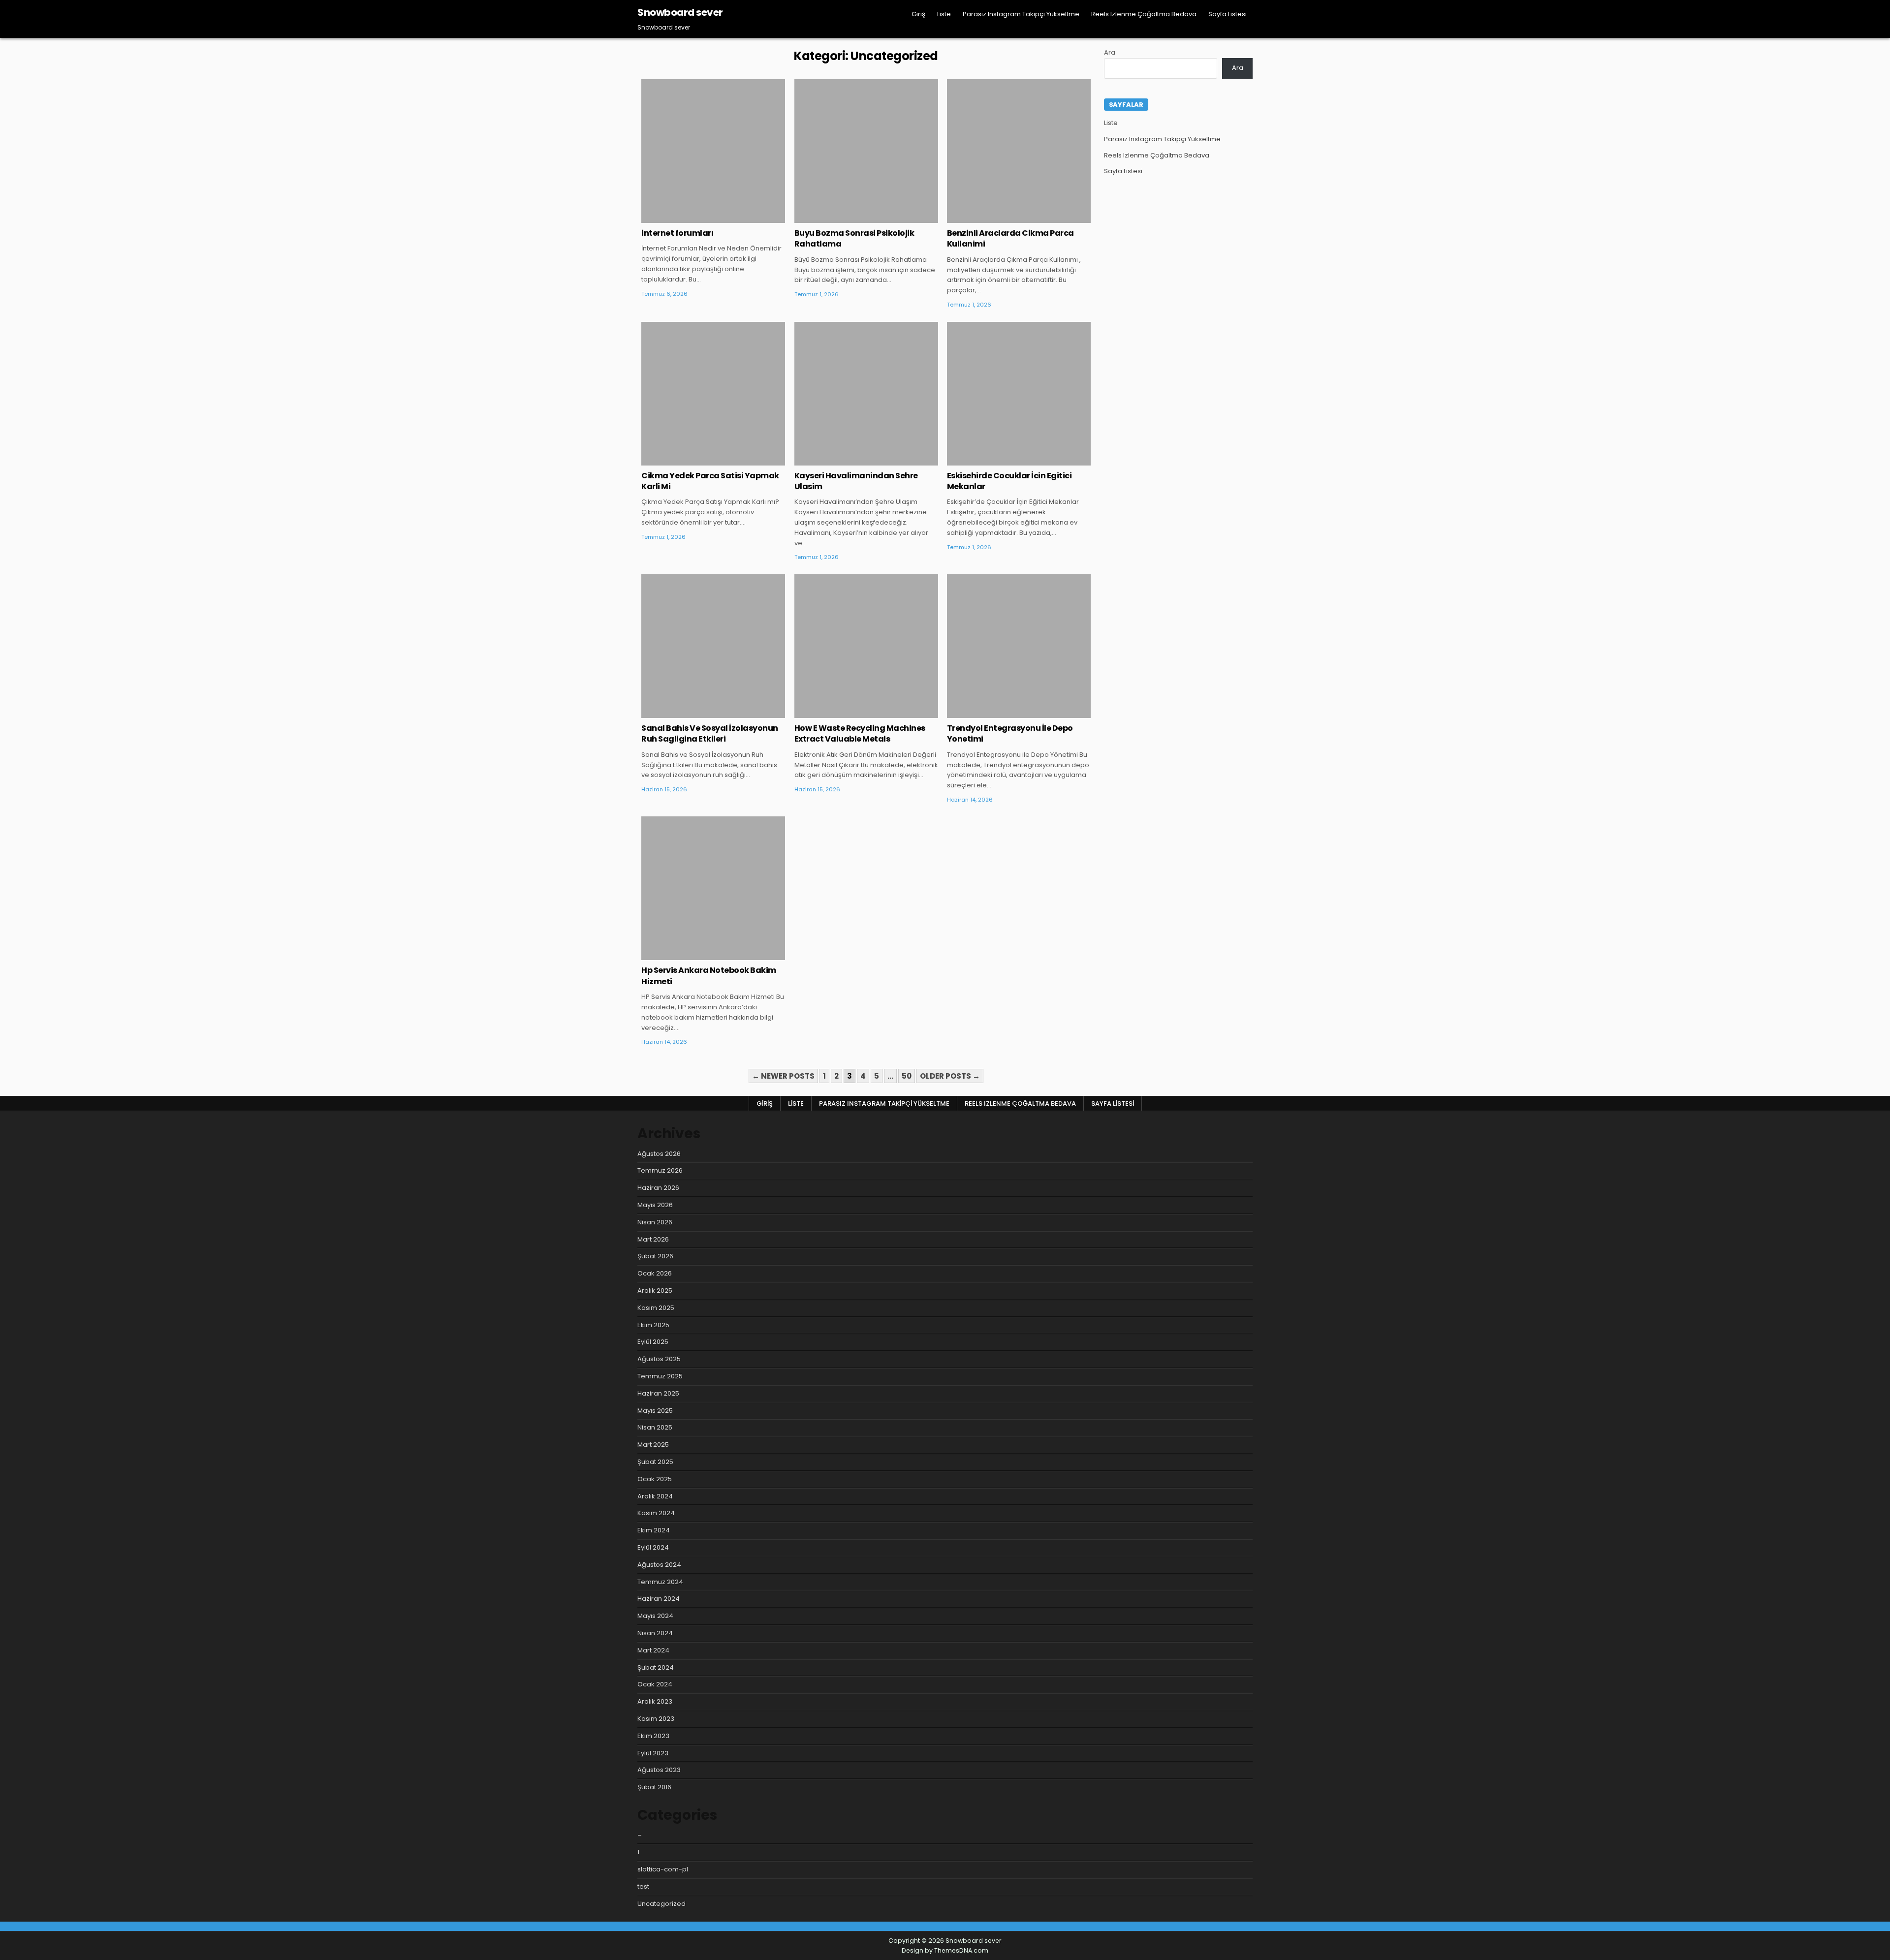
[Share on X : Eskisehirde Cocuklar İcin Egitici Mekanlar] (1004, 460)
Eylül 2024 (653, 1547)
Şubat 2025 (655, 1462)
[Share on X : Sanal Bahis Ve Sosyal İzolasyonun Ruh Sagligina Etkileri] (699, 713)
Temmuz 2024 (660, 1582)
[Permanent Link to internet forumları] (713, 151)
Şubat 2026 (655, 1256)
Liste (944, 14)
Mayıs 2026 (655, 1205)
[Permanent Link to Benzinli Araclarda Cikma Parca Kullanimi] (1019, 151)
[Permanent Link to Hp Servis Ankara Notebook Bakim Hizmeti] (713, 888)
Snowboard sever (680, 12)
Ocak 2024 (655, 1684)
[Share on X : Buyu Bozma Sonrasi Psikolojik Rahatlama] (851, 218)
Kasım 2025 (656, 1308)
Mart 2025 (653, 1445)
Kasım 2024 (656, 1513)
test (643, 1886)
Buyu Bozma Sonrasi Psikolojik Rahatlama (854, 238)
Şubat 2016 (654, 1787)
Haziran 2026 (658, 1188)
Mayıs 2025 (655, 1411)
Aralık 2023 (655, 1701)
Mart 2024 (653, 1650)
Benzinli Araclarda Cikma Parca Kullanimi (1010, 238)
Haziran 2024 (659, 1599)
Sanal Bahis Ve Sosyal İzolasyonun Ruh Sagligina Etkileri (710, 733)
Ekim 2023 (653, 1736)
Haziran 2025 (658, 1393)
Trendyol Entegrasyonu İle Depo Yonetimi (1010, 733)
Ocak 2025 (655, 1479)
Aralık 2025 (655, 1291)
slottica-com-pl (663, 1869)
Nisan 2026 (655, 1222)
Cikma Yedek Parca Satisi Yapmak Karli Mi (710, 481)
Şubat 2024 (656, 1667)
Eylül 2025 (653, 1342)
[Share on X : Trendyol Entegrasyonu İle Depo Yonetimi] (1004, 713)
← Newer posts (783, 1076)
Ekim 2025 (653, 1325)
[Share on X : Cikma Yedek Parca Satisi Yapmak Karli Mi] (699, 460)
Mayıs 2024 (655, 1616)
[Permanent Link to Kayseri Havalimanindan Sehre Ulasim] (866, 394)
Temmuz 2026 (660, 1170)
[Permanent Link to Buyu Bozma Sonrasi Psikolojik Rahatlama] (866, 151)
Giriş (918, 14)
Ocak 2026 (655, 1273)
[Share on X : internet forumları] (699, 218)
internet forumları (677, 233)
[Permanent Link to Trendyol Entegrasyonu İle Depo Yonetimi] (1019, 646)
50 (907, 1076)
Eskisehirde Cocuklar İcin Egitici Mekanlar (1009, 481)
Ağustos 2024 (659, 1565)
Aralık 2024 (655, 1496)
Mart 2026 (653, 1239)
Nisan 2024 (655, 1633)
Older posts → (950, 1076)
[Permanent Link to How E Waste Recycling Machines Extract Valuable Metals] (866, 646)
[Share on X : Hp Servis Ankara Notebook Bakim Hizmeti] (699, 955)
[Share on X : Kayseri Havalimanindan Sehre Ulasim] (851, 460)
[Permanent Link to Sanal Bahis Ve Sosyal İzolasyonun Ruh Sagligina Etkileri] (713, 646)
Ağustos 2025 (659, 1359)
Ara (1110, 52)
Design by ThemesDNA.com (945, 1950)
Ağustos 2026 (659, 1154)
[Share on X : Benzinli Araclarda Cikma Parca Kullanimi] (1004, 218)
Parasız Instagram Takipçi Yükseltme (1021, 14)
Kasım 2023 (656, 1719)
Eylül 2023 (653, 1753)
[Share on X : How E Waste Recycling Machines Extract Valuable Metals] (851, 713)
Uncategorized (713, 111)
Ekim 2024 (654, 1530)
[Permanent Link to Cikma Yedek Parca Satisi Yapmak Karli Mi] (713, 394)
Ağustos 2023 (659, 1770)
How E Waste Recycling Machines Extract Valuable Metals (860, 733)
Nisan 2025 (655, 1427)
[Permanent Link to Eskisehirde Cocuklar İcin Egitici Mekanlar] (1019, 394)
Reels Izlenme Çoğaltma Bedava (1144, 14)
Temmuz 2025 (660, 1376)
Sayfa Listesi (1228, 14)
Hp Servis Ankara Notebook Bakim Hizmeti (709, 976)
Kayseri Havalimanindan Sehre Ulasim (856, 481)
